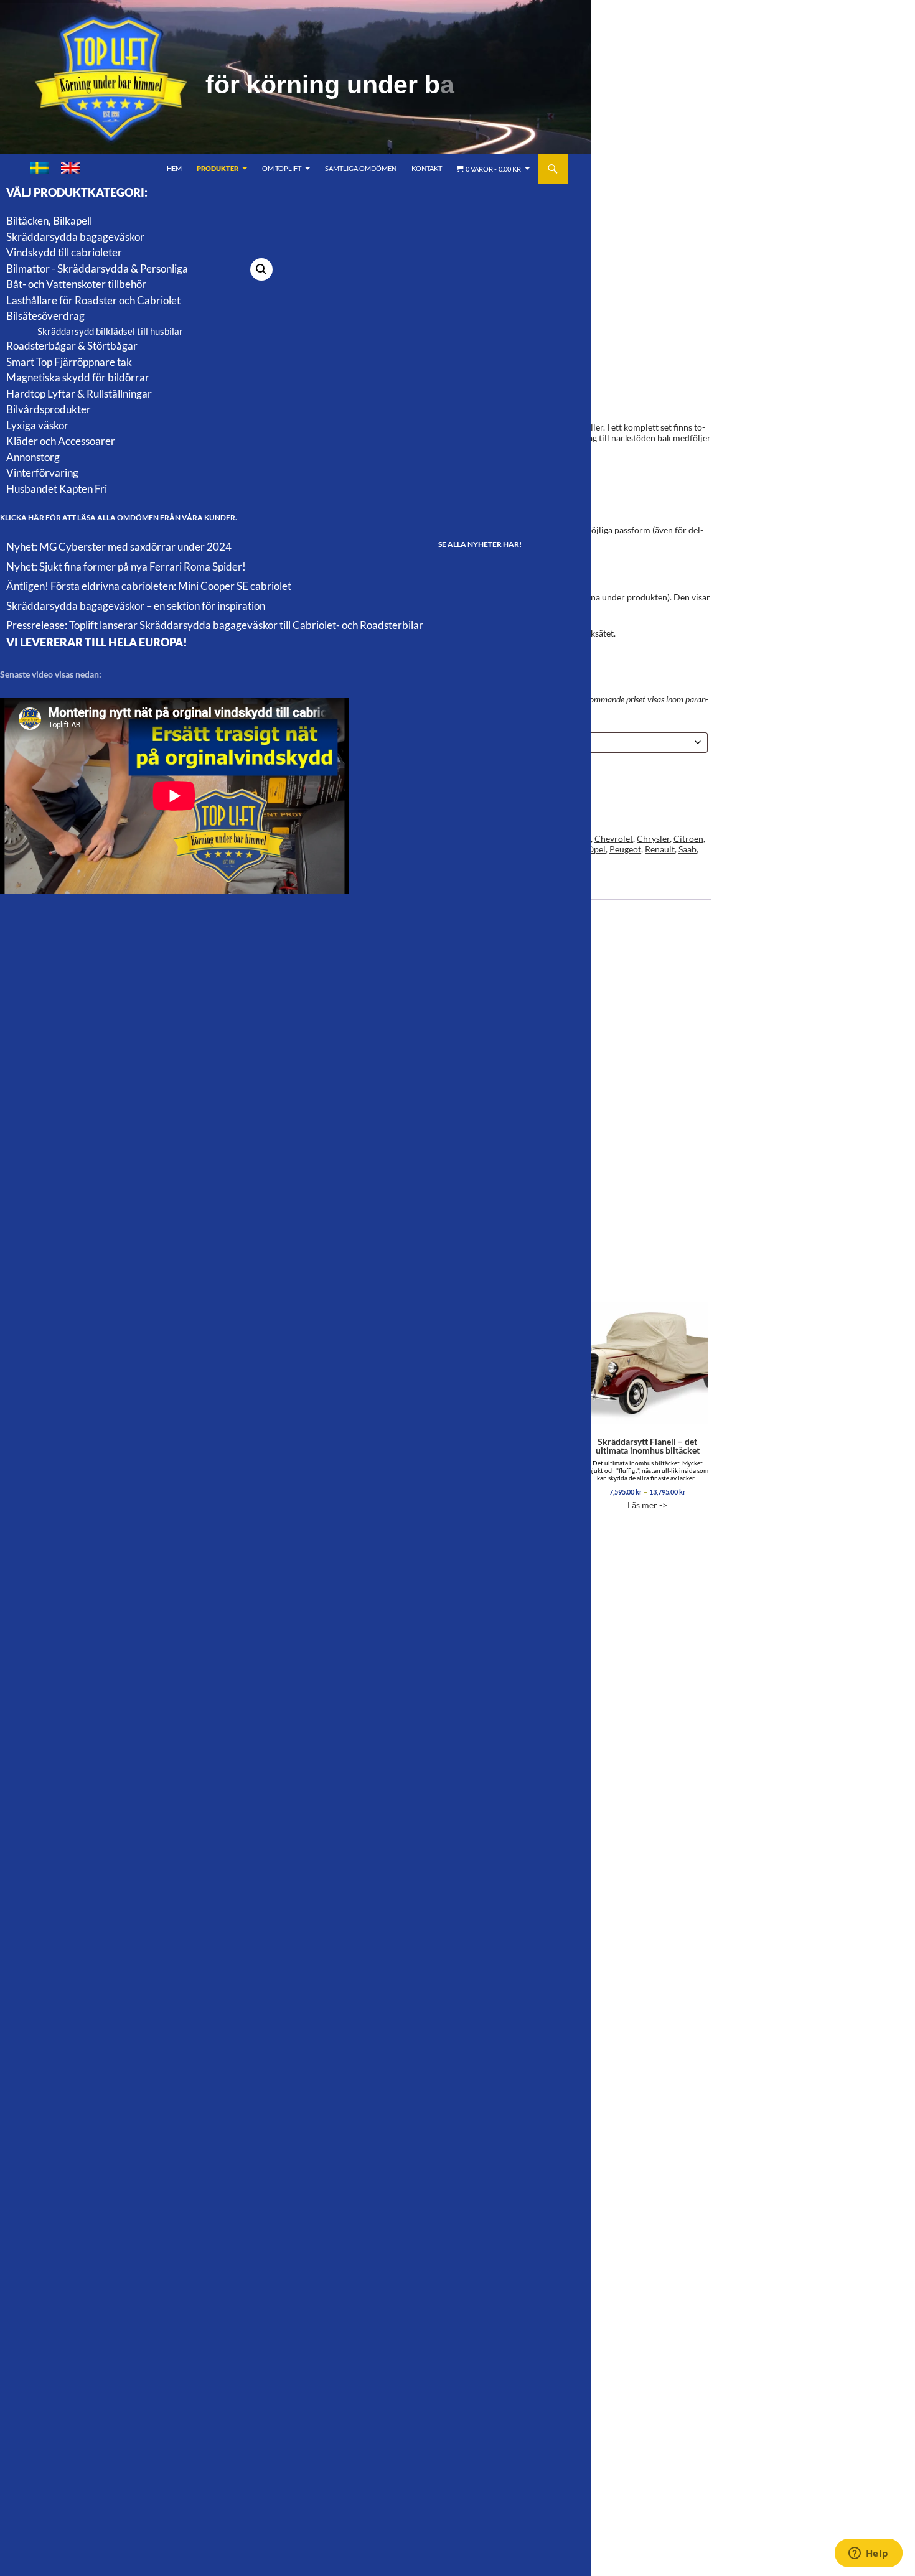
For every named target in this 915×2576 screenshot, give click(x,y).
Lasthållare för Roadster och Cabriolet (93, 300)
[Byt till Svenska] (39, 168)
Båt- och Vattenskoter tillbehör (76, 284)
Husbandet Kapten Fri (57, 489)
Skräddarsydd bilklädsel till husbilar (110, 331)
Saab (687, 849)
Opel (596, 849)
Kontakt (427, 168)
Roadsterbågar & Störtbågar (72, 346)
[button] (261, 269)
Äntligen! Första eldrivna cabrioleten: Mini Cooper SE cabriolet (149, 586)
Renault (660, 849)
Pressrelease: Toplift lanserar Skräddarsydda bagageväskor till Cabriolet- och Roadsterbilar (215, 625)
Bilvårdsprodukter (49, 409)
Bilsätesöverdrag (45, 316)
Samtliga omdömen (361, 168)
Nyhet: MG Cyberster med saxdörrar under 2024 (119, 547)
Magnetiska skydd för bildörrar (78, 377)
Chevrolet (614, 838)
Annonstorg (33, 457)
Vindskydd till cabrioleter (64, 252)
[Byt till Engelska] (70, 168)
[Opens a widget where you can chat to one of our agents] (868, 2554)
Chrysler (653, 838)
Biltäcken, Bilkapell (49, 221)
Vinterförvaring (42, 473)
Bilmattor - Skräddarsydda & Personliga (97, 268)
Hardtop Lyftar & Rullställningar (79, 394)
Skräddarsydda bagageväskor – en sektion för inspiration (136, 606)
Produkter (218, 168)
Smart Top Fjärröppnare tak (69, 362)
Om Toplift (282, 168)
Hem (174, 168)
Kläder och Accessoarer (61, 441)
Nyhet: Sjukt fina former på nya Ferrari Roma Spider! (126, 567)
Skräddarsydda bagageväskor (75, 237)
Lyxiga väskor (37, 425)
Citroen (688, 838)
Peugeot (625, 849)
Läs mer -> (648, 1473)
